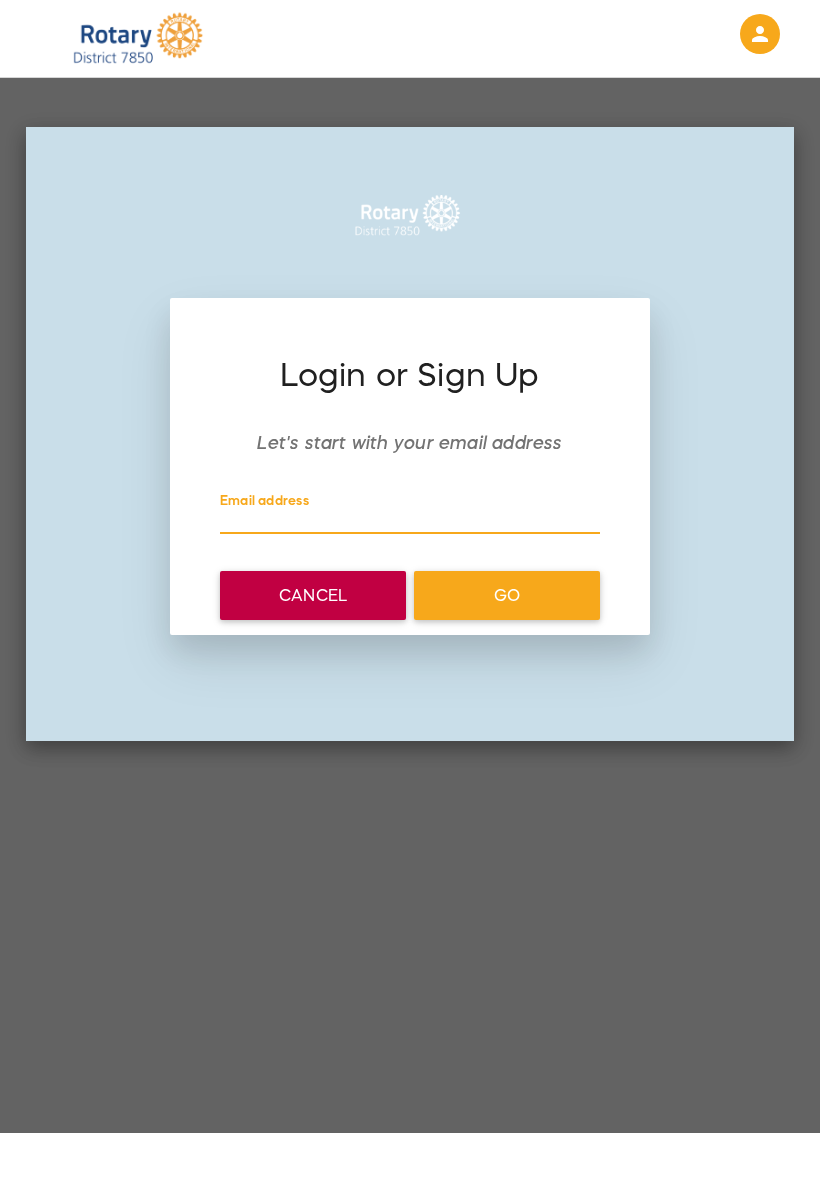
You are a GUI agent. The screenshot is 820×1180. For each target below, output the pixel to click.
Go (507, 595)
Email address (264, 500)
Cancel (313, 595)
